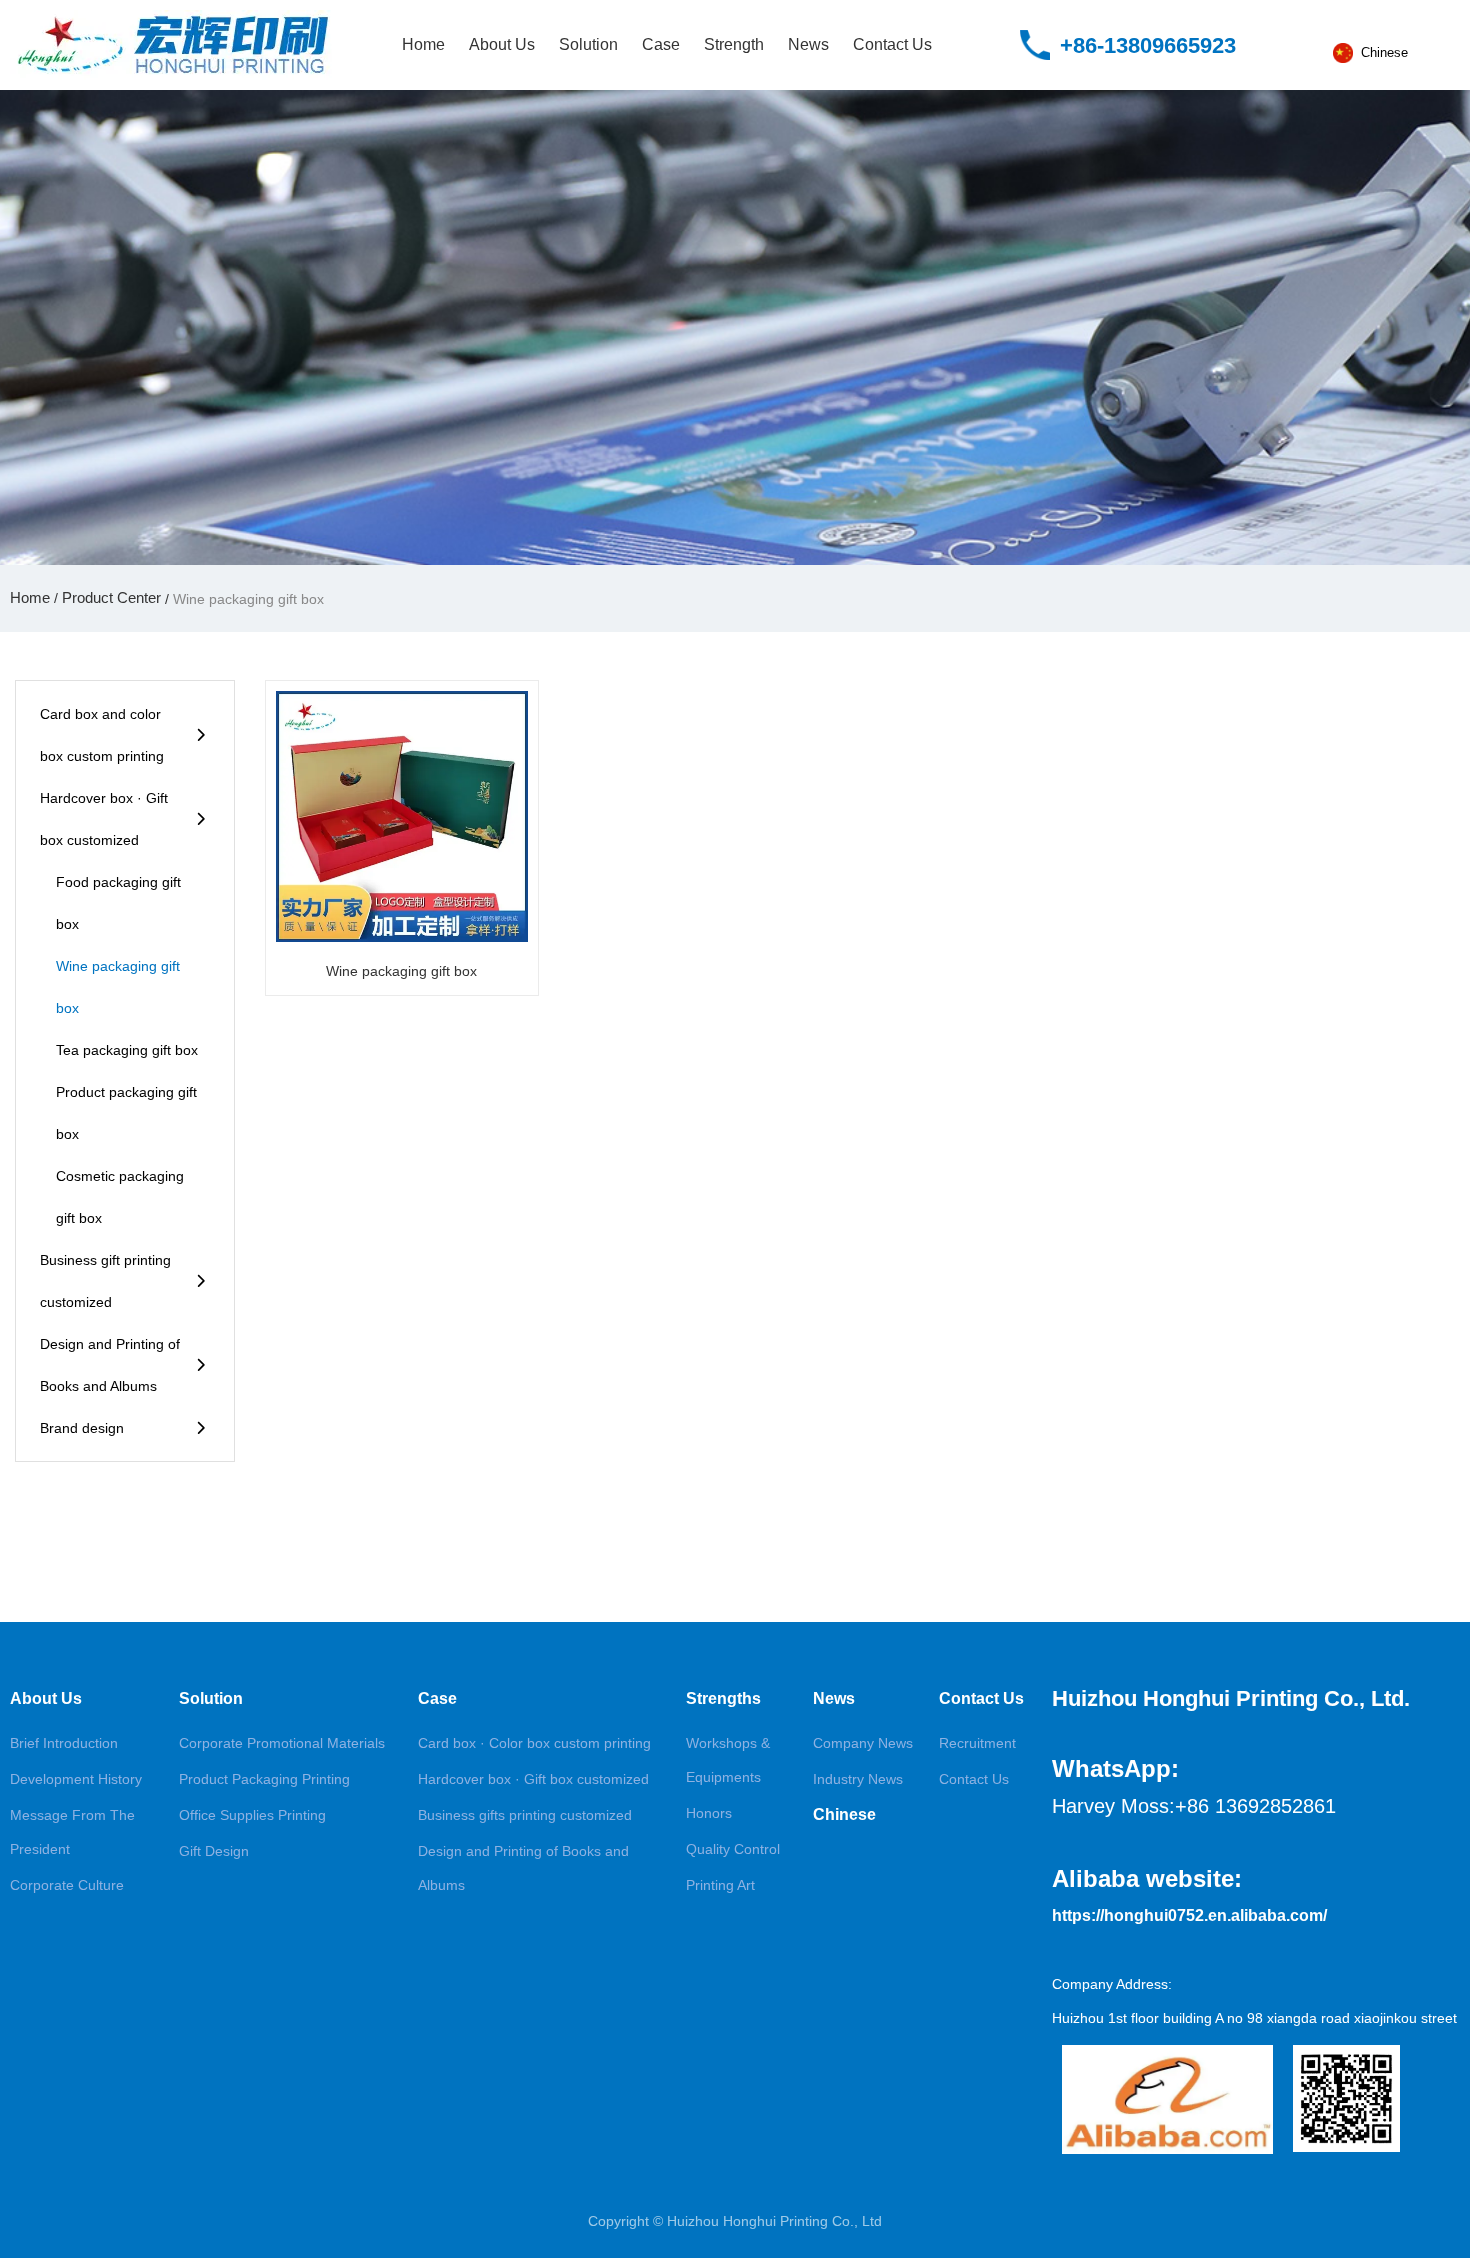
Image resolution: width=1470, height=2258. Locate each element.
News (808, 44)
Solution (588, 44)
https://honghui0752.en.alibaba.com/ (1189, 1915)
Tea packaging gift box (127, 1050)
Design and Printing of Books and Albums (110, 1365)
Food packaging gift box (118, 903)
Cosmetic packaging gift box (120, 1197)
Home (423, 44)
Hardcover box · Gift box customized (104, 819)
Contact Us (892, 44)
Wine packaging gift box (118, 987)
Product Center (111, 597)
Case (661, 44)
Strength (734, 44)
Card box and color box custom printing (102, 735)
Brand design (82, 1428)
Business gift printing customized (105, 1281)
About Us (502, 44)
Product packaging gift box (126, 1113)
